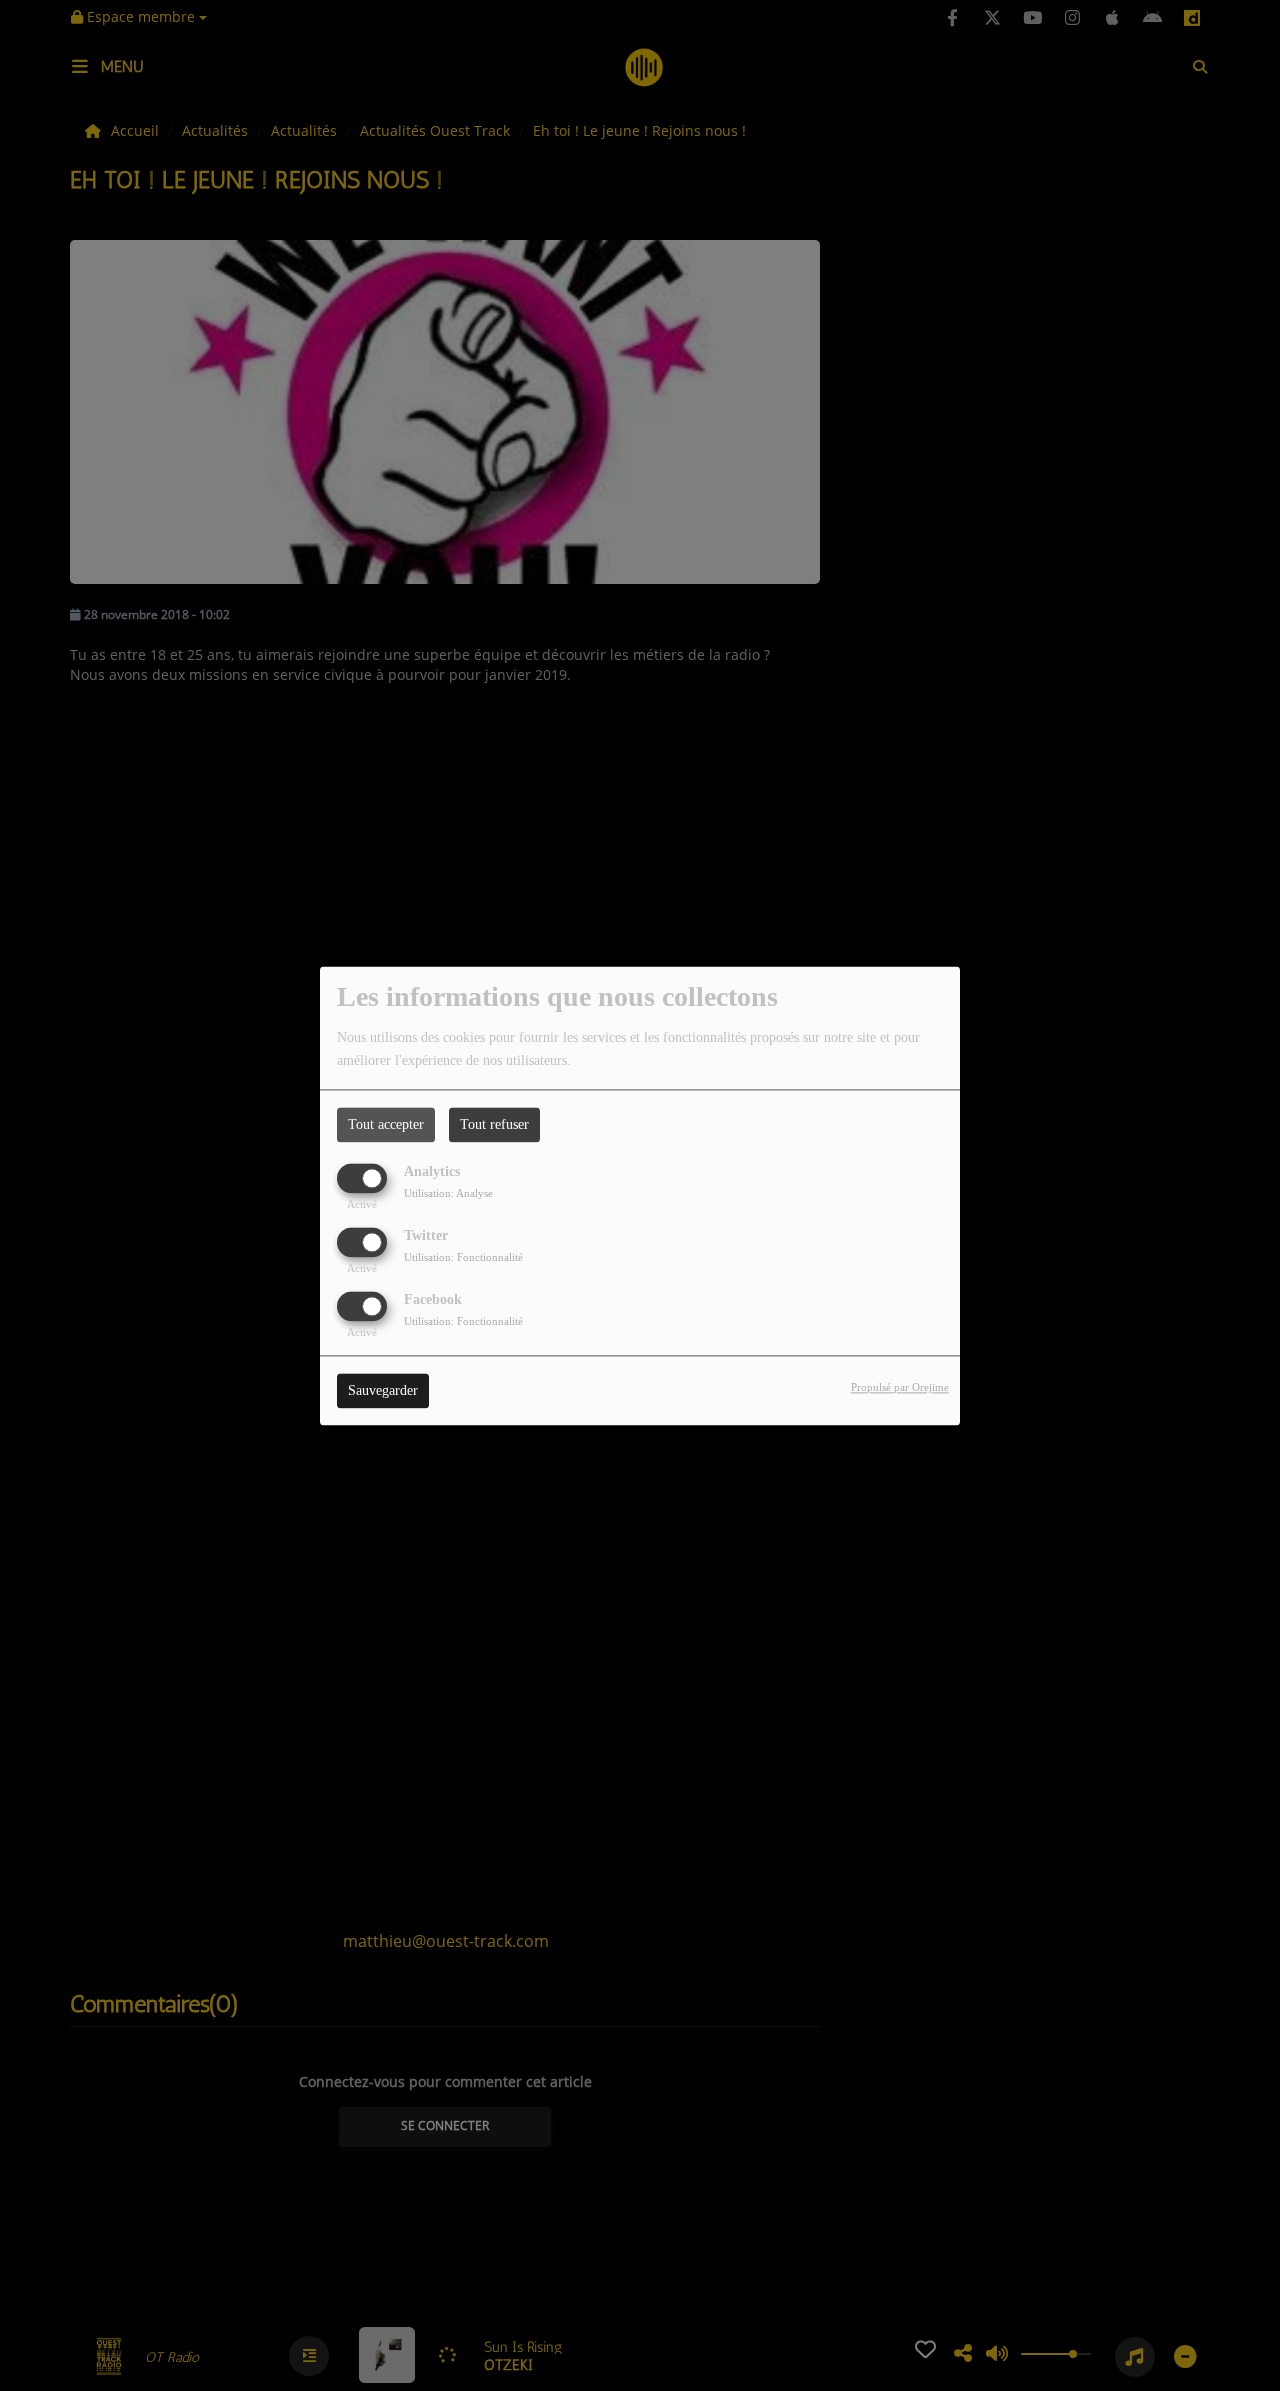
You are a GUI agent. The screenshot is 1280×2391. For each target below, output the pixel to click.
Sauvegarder (383, 1390)
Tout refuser (494, 1124)
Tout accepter (386, 1124)
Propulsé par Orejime (900, 1387)
